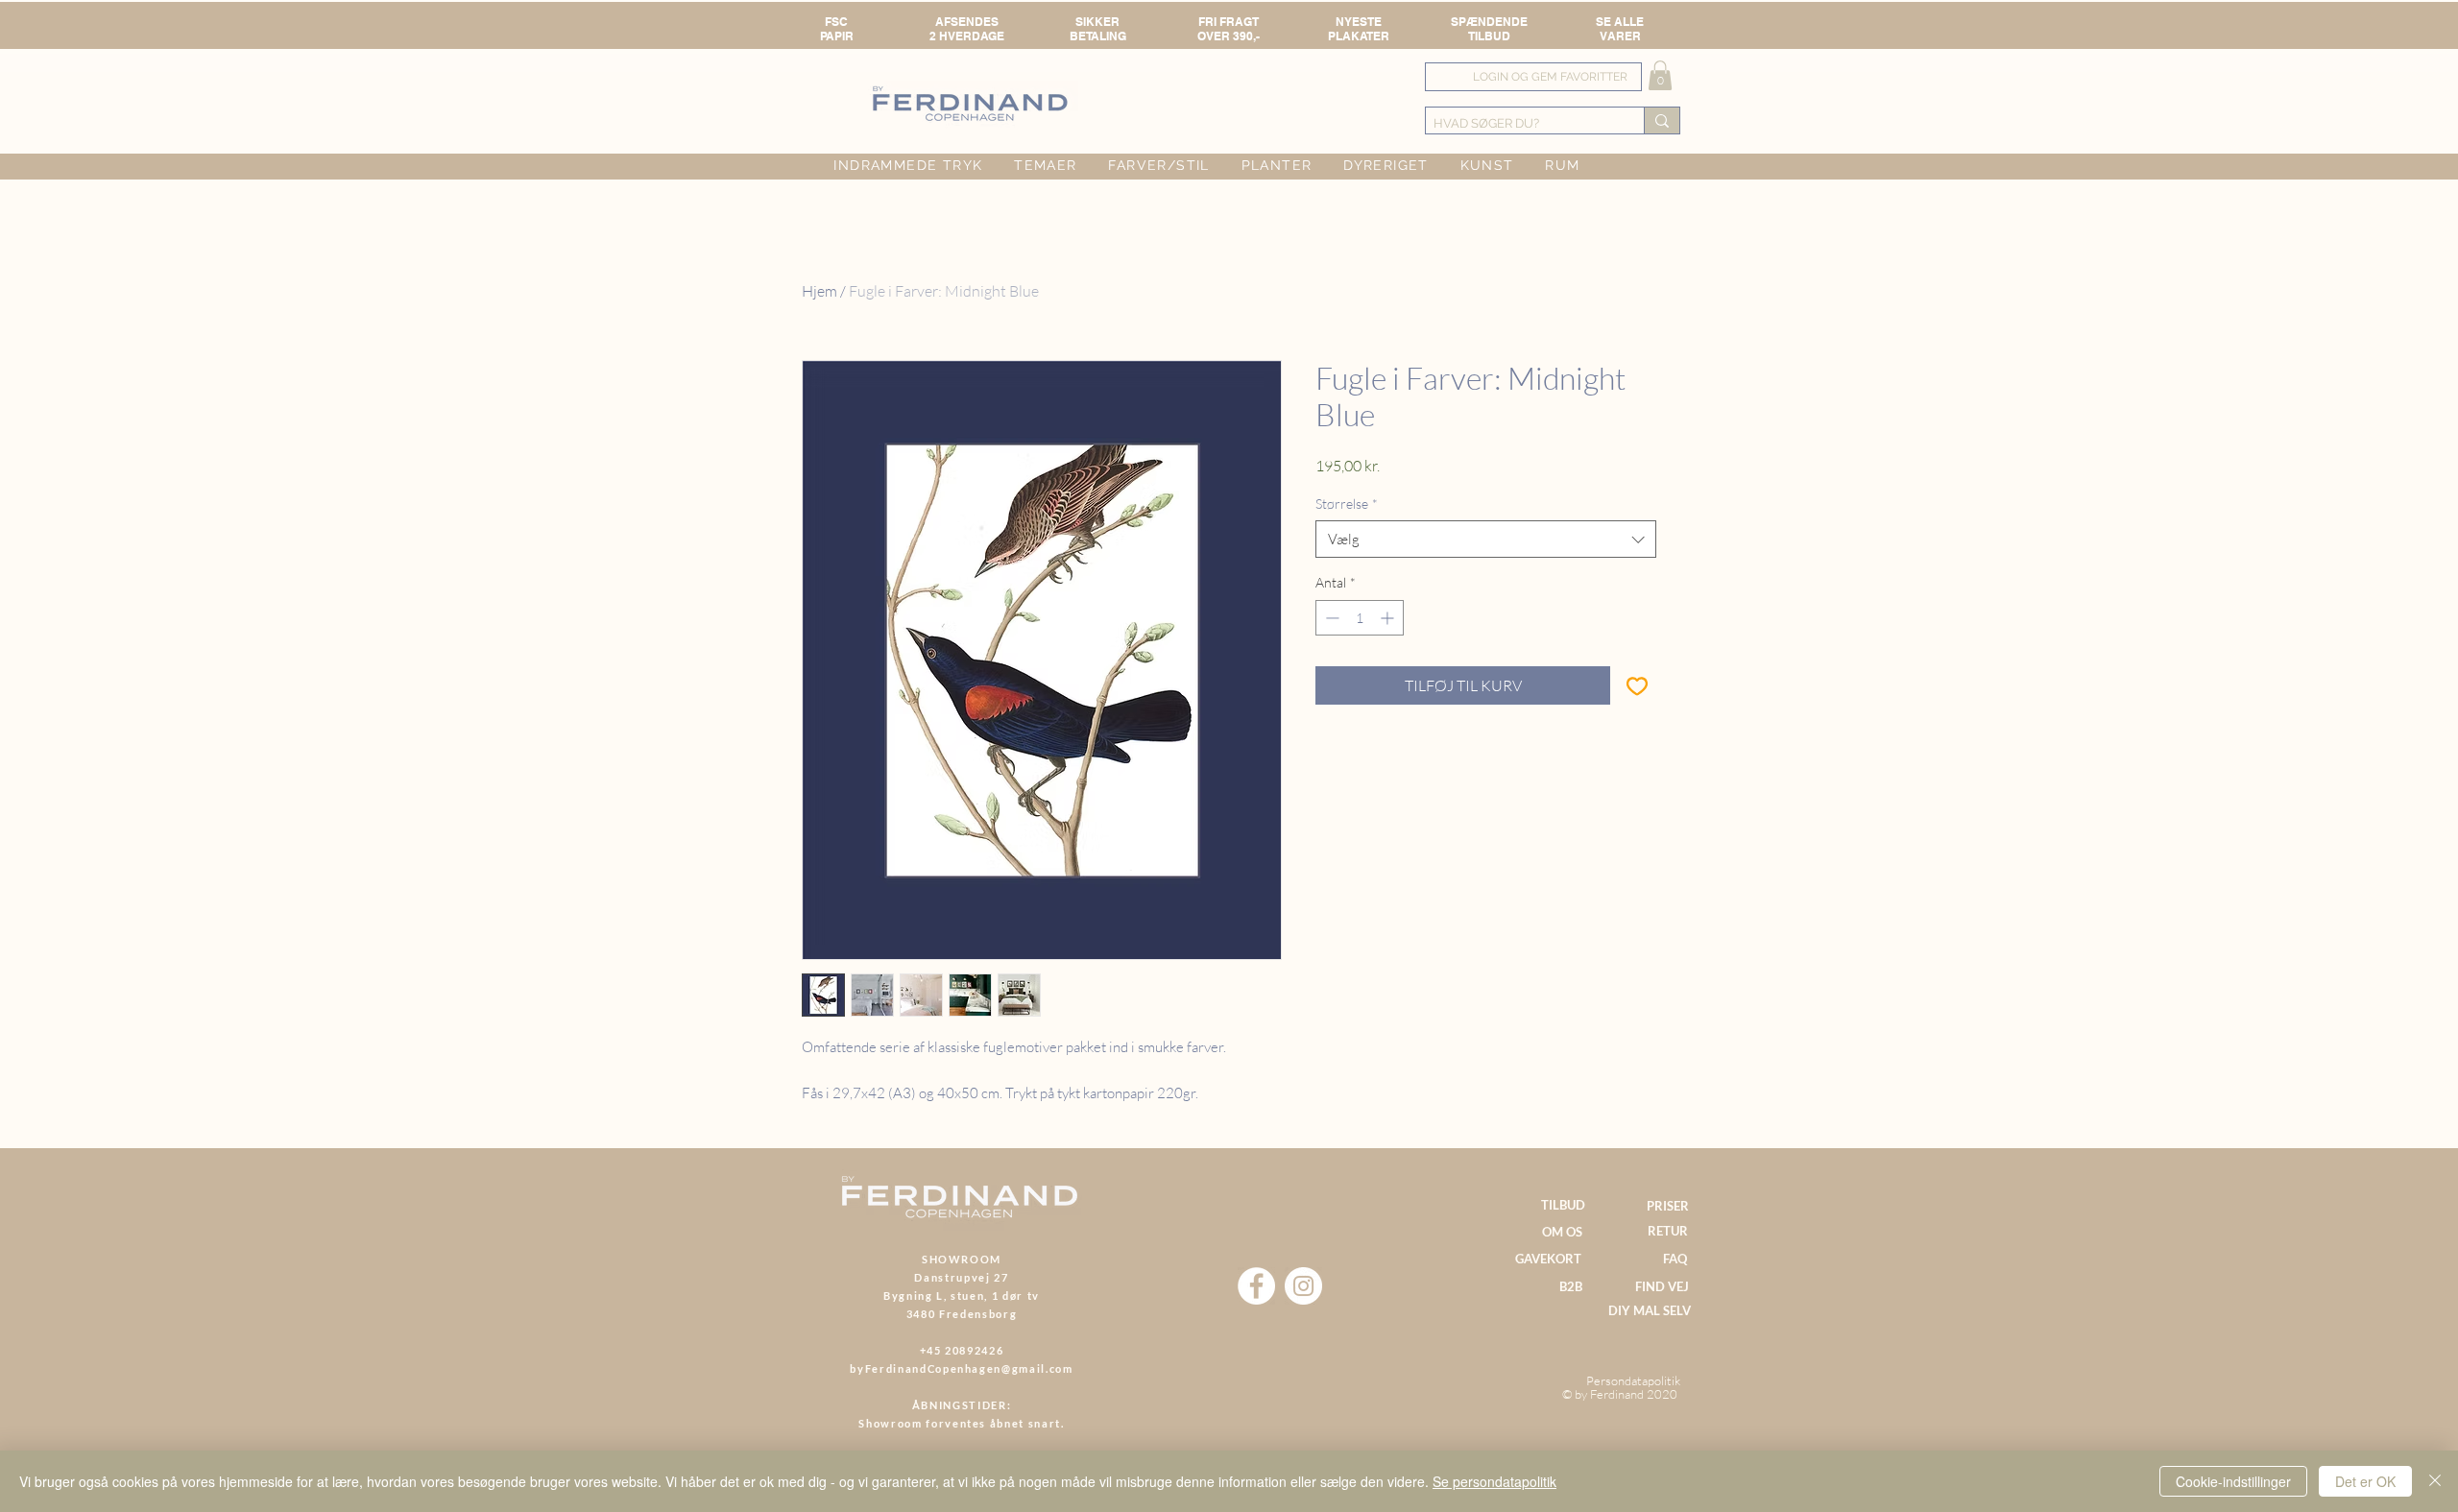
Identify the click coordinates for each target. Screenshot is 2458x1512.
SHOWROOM (962, 1259)
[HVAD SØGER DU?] (1662, 120)
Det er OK (2365, 1481)
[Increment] (1389, 618)
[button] (1660, 75)
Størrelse (1347, 504)
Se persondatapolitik (1494, 1481)
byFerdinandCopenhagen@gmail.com (961, 1368)
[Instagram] (1303, 1286)
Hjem (819, 291)
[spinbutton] (1360, 618)
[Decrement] (1330, 618)
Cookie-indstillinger (2233, 1481)
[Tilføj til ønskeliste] (1637, 685)
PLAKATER (1359, 36)
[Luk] (2435, 1481)
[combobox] (1486, 539)
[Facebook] (1256, 1286)
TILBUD (1489, 36)
